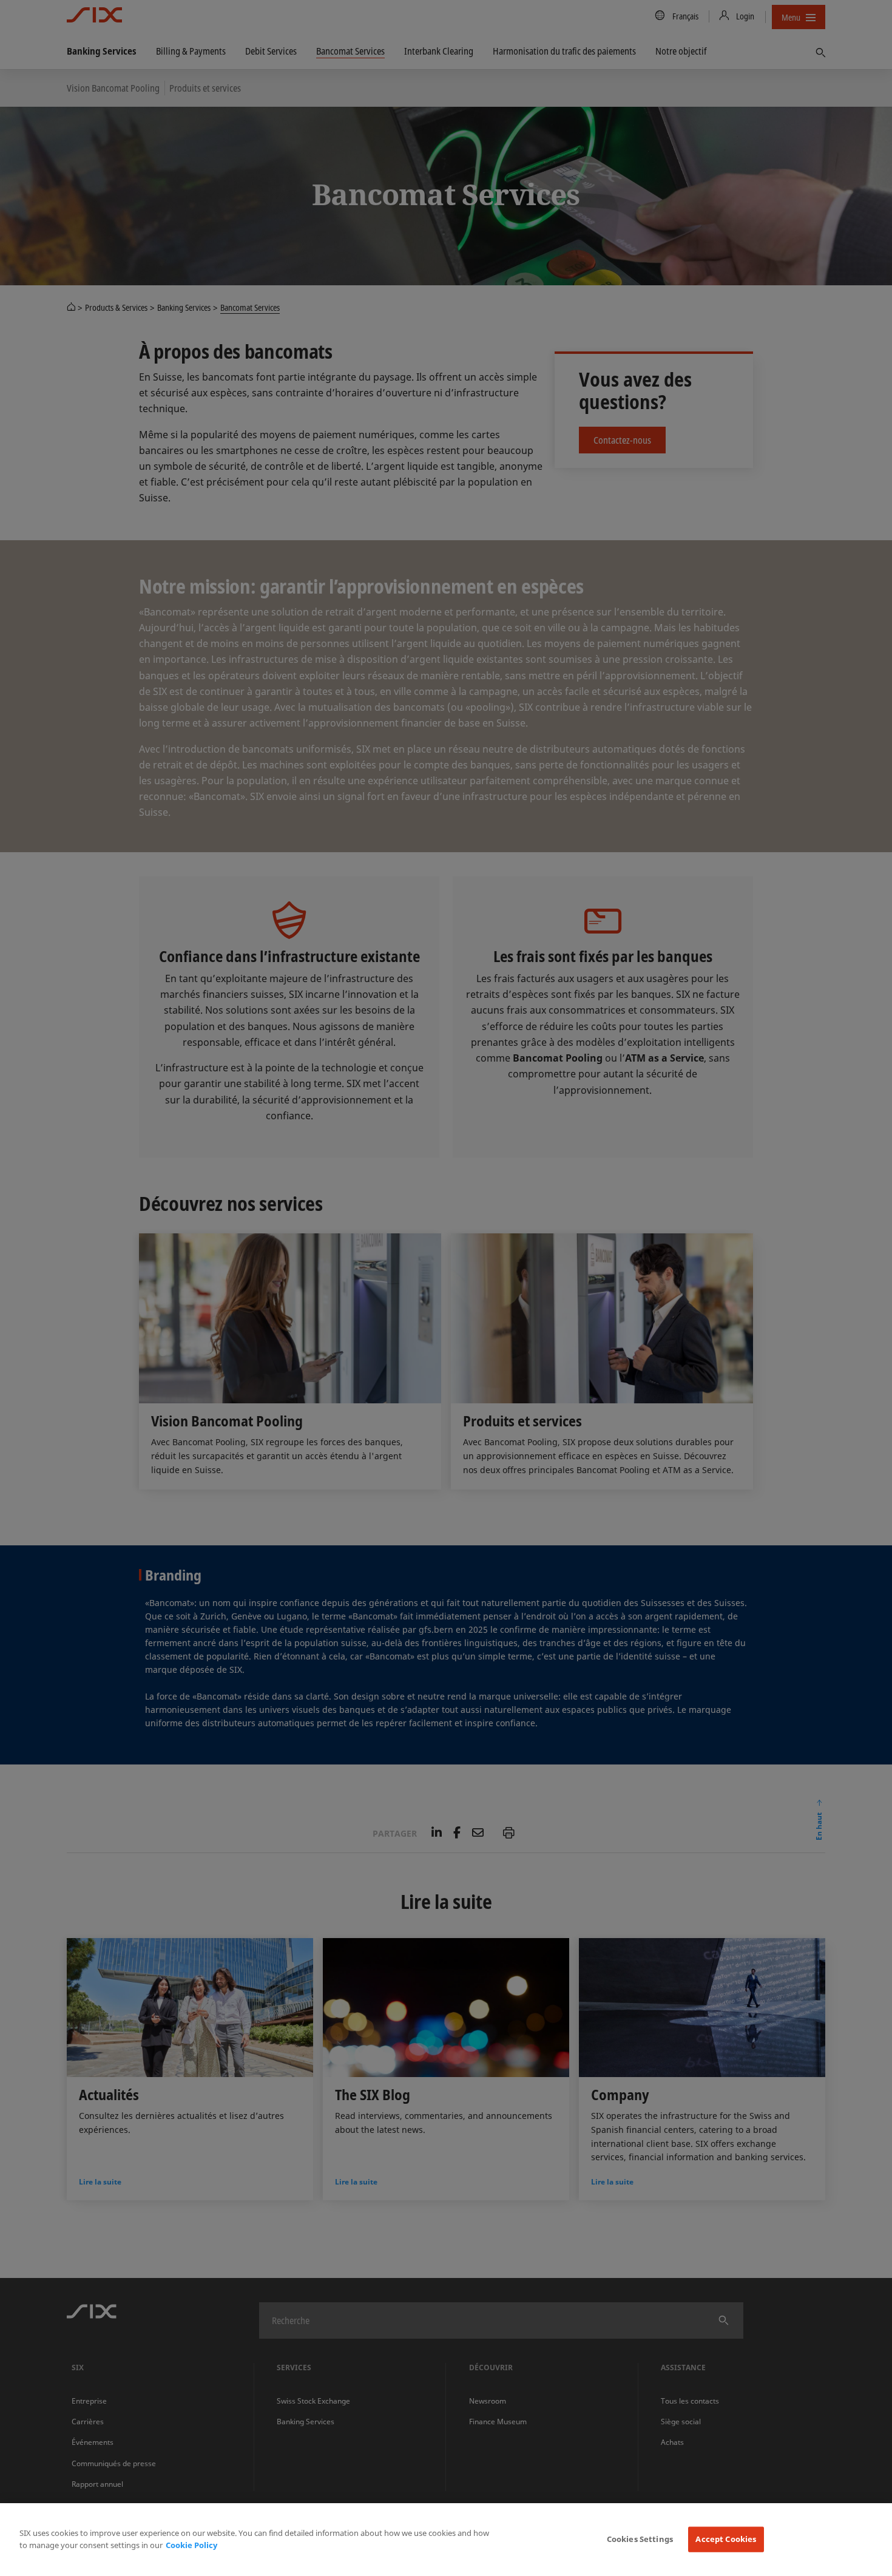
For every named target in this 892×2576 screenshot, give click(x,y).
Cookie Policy (191, 2545)
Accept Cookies (726, 2539)
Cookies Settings (640, 2539)
